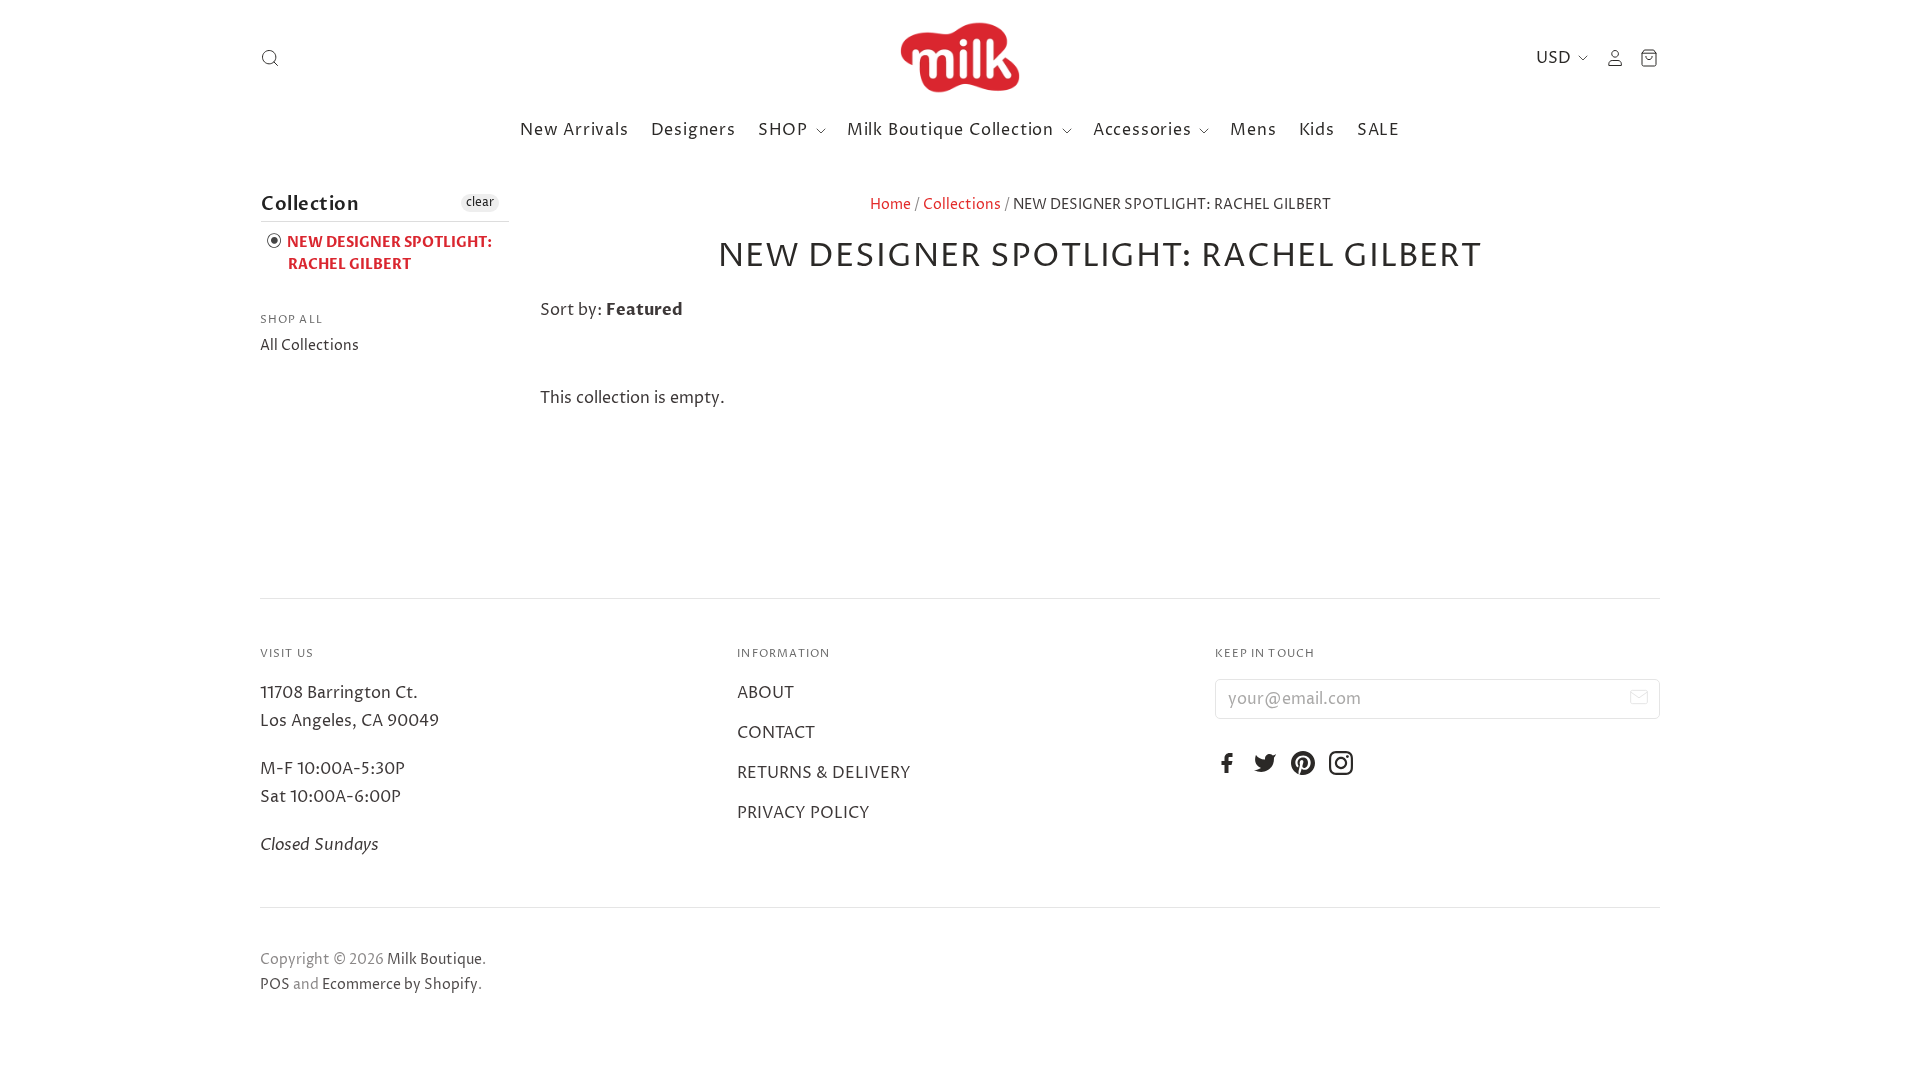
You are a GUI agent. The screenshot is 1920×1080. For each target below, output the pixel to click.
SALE (1378, 130)
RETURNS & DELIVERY (824, 773)
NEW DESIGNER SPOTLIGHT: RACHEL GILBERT (388, 253)
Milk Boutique (434, 959)
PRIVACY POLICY (803, 813)
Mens (1253, 130)
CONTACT (776, 733)
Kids (1317, 130)
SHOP (785, 130)
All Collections (309, 345)
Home (890, 204)
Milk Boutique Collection (953, 130)
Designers (693, 130)
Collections (962, 204)
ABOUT (765, 693)
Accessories (1145, 130)
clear (480, 202)
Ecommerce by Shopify (400, 984)
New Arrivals (574, 130)
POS (275, 984)
